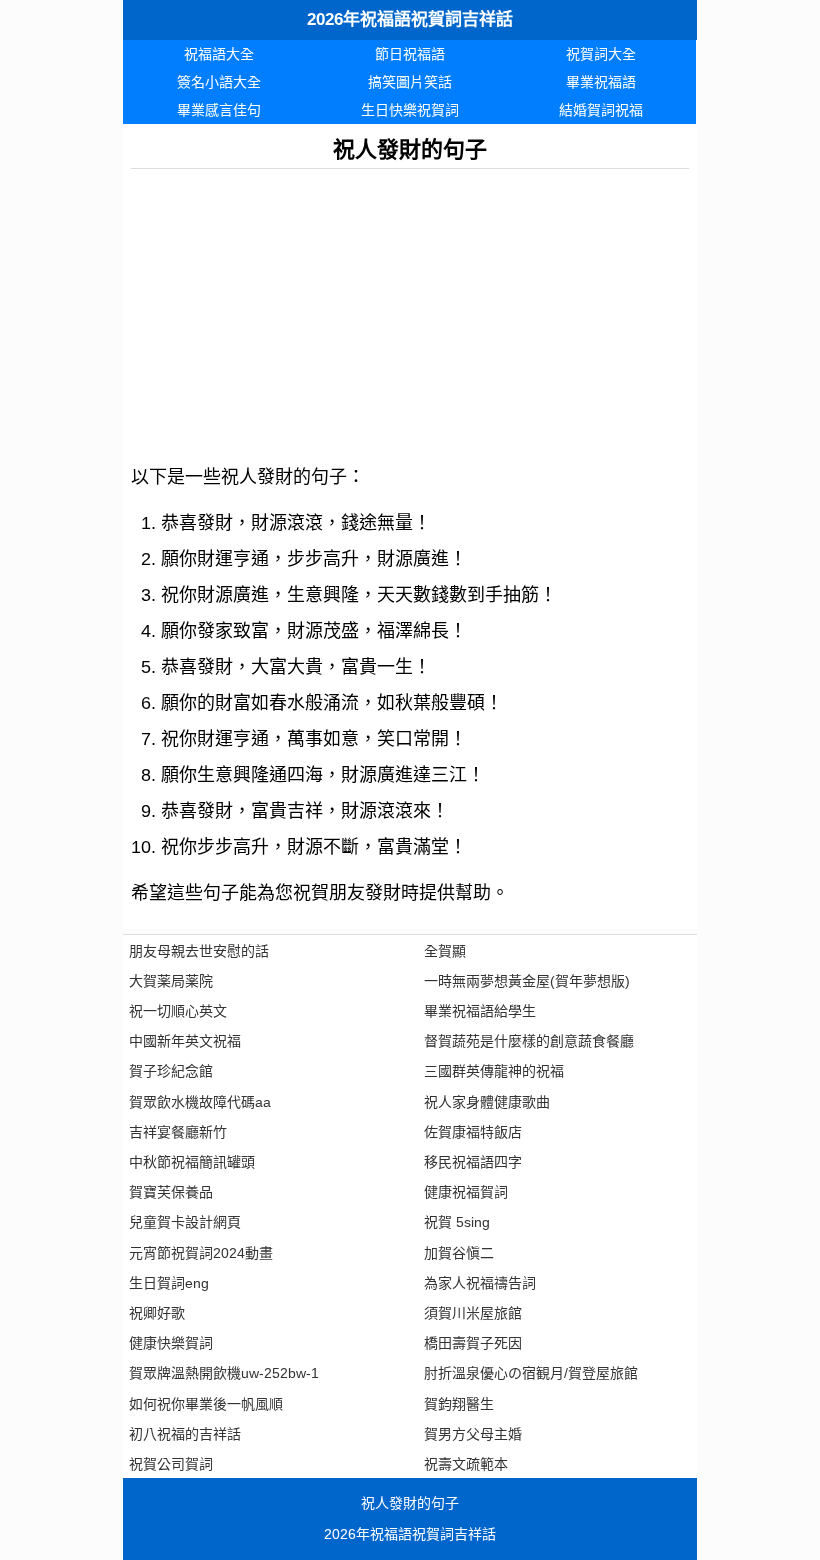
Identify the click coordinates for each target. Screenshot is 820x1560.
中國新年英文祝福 (185, 1041)
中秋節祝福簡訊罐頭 (192, 1162)
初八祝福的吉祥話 (185, 1434)
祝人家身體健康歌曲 (487, 1102)
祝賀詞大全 (601, 54)
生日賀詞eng (169, 1283)
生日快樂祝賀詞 (410, 110)
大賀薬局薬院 (171, 981)
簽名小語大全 (219, 82)
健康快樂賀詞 (171, 1343)
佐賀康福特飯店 (473, 1132)
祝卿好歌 (157, 1313)
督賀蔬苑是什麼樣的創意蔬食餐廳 (529, 1041)
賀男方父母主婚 (473, 1434)
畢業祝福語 (601, 82)
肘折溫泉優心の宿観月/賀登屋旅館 (531, 1373)
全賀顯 (445, 951)
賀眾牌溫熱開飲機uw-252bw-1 (224, 1373)
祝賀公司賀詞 (171, 1464)
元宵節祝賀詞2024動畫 (201, 1253)
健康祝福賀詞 (466, 1192)
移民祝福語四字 (473, 1162)
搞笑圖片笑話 (410, 82)
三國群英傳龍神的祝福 (494, 1071)
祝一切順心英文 (178, 1011)
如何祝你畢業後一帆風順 (206, 1404)
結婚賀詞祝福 (601, 110)
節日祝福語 (410, 54)
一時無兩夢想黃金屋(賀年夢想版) (527, 981)
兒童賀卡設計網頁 (185, 1222)
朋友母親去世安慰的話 (199, 951)
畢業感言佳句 (219, 110)
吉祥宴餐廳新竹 (178, 1132)
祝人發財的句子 (410, 1503)
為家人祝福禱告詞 (480, 1283)
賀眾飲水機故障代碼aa (200, 1102)
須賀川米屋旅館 (473, 1313)
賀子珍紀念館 (171, 1071)
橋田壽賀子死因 (473, 1343)
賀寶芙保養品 (171, 1192)
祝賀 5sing (457, 1222)
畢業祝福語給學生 (480, 1011)
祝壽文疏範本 (466, 1464)
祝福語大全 (219, 54)
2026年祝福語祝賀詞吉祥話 (410, 19)
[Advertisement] (410, 309)
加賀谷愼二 (459, 1253)
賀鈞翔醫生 (459, 1404)
